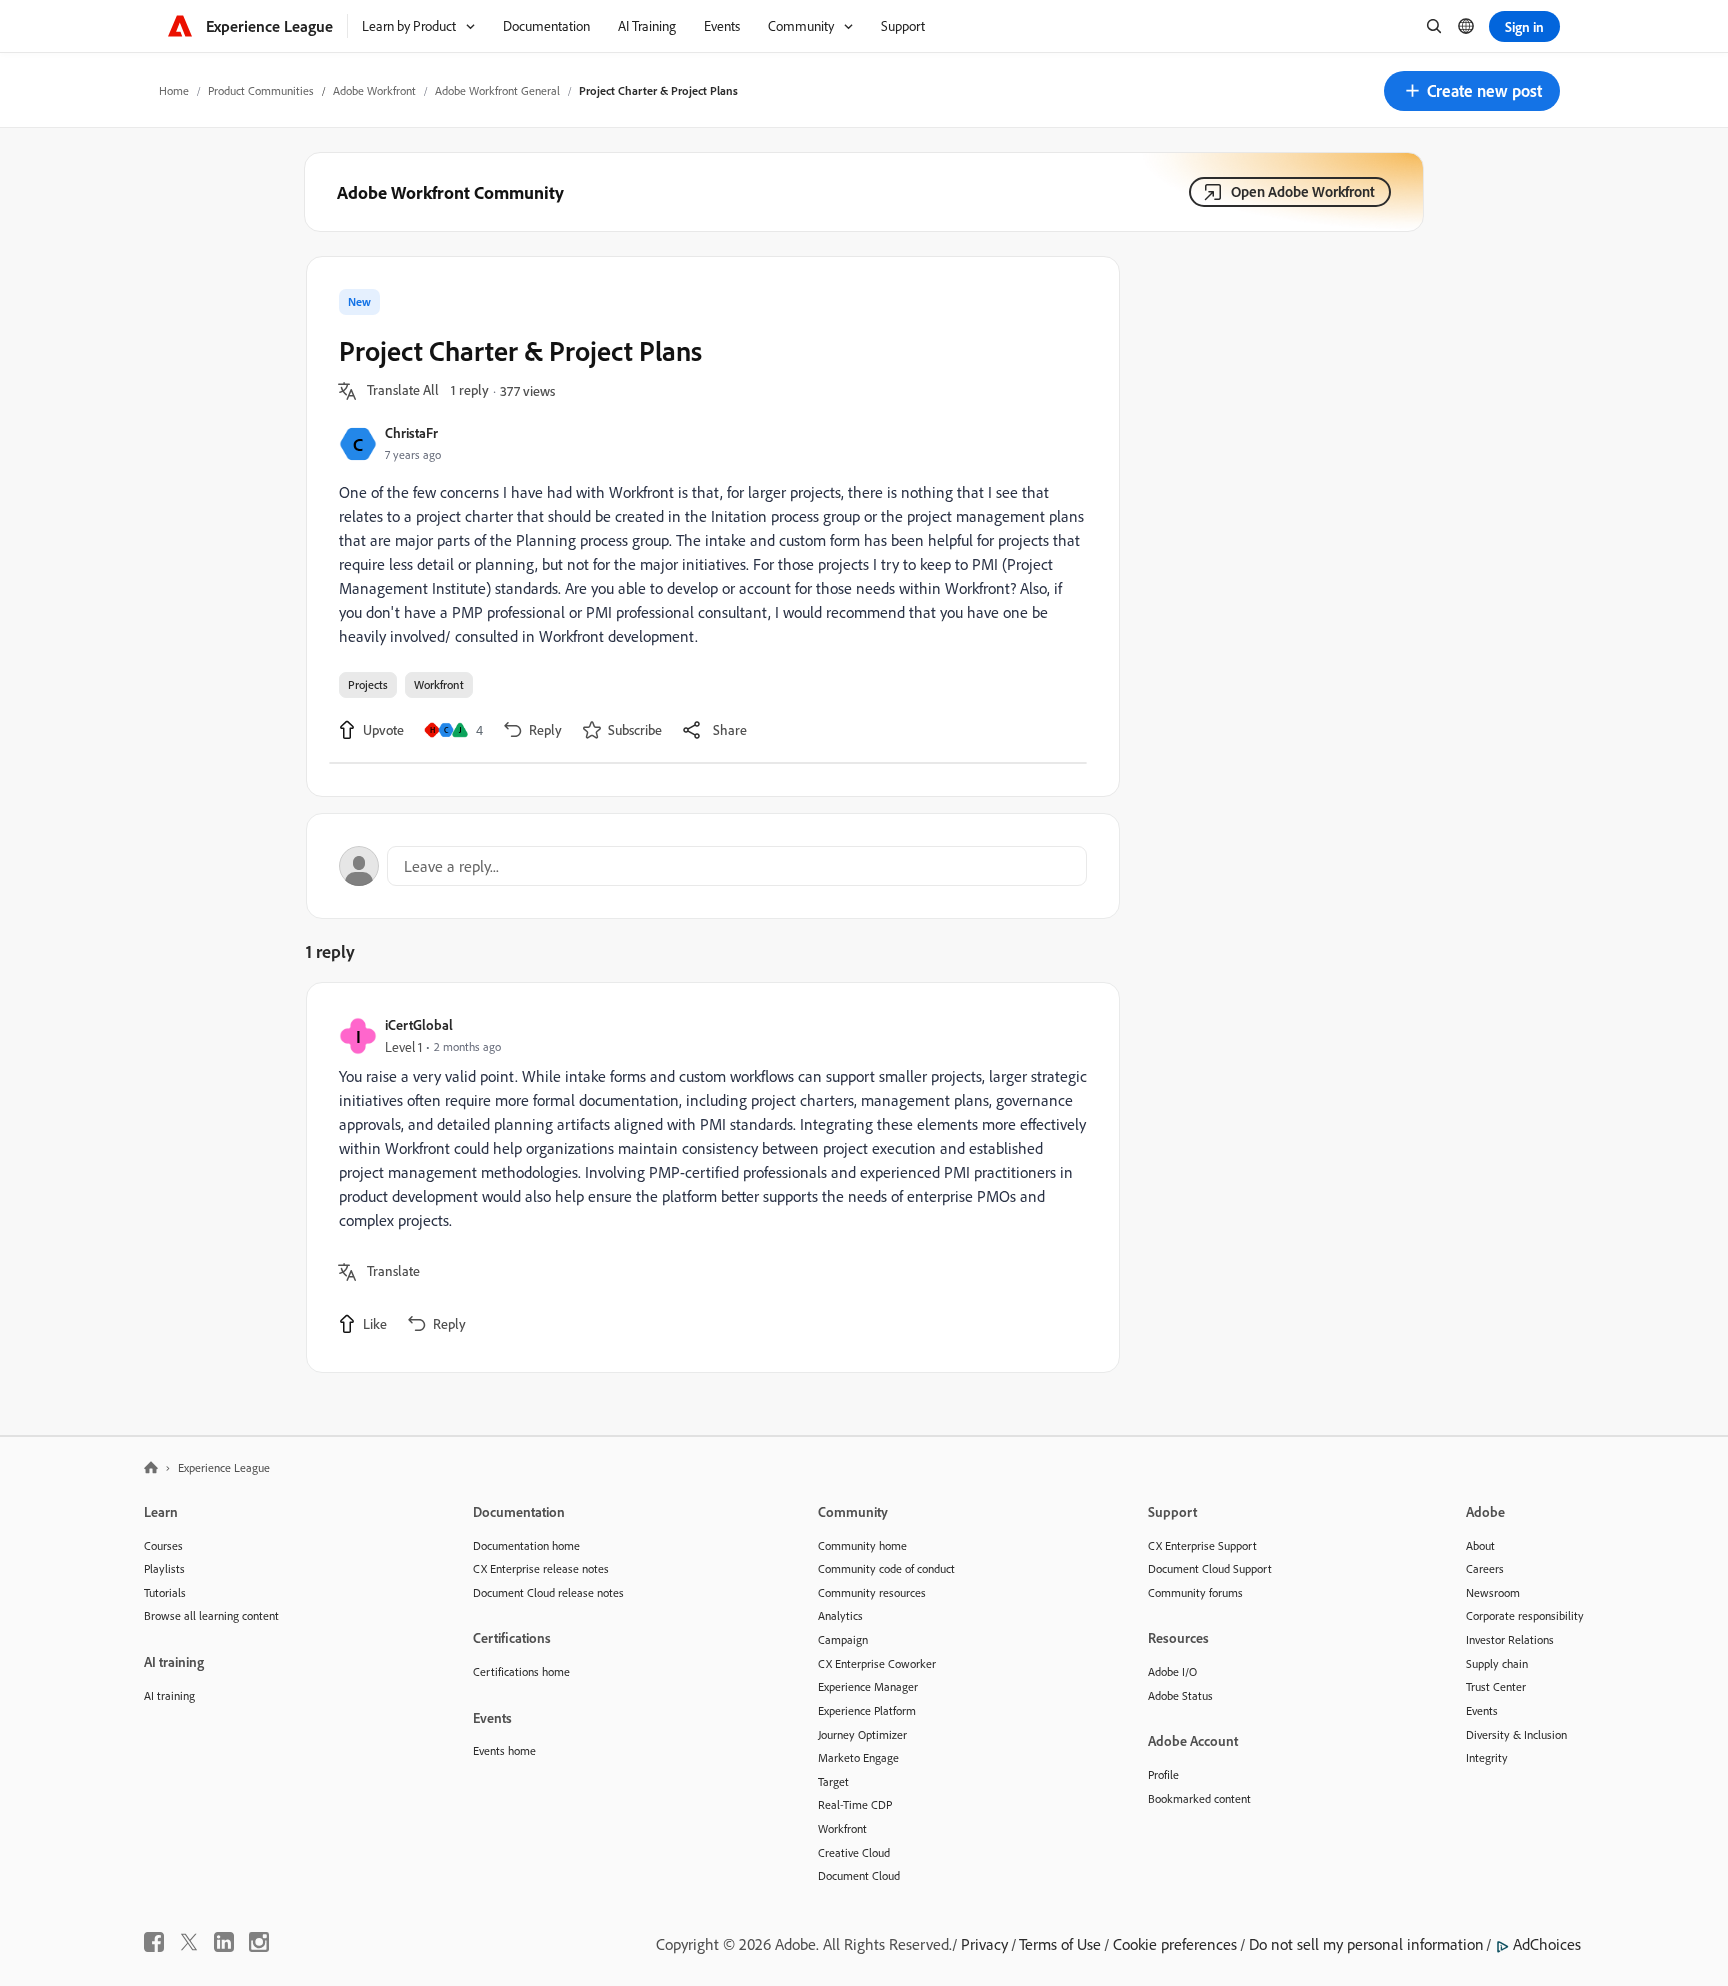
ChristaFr (411, 432)
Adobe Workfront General (497, 90)
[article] (708, 1177)
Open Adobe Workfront (1303, 191)
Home (174, 90)
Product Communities (261, 90)
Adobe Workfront (374, 90)
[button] (1472, 91)
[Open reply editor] (713, 866)
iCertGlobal (419, 1024)
